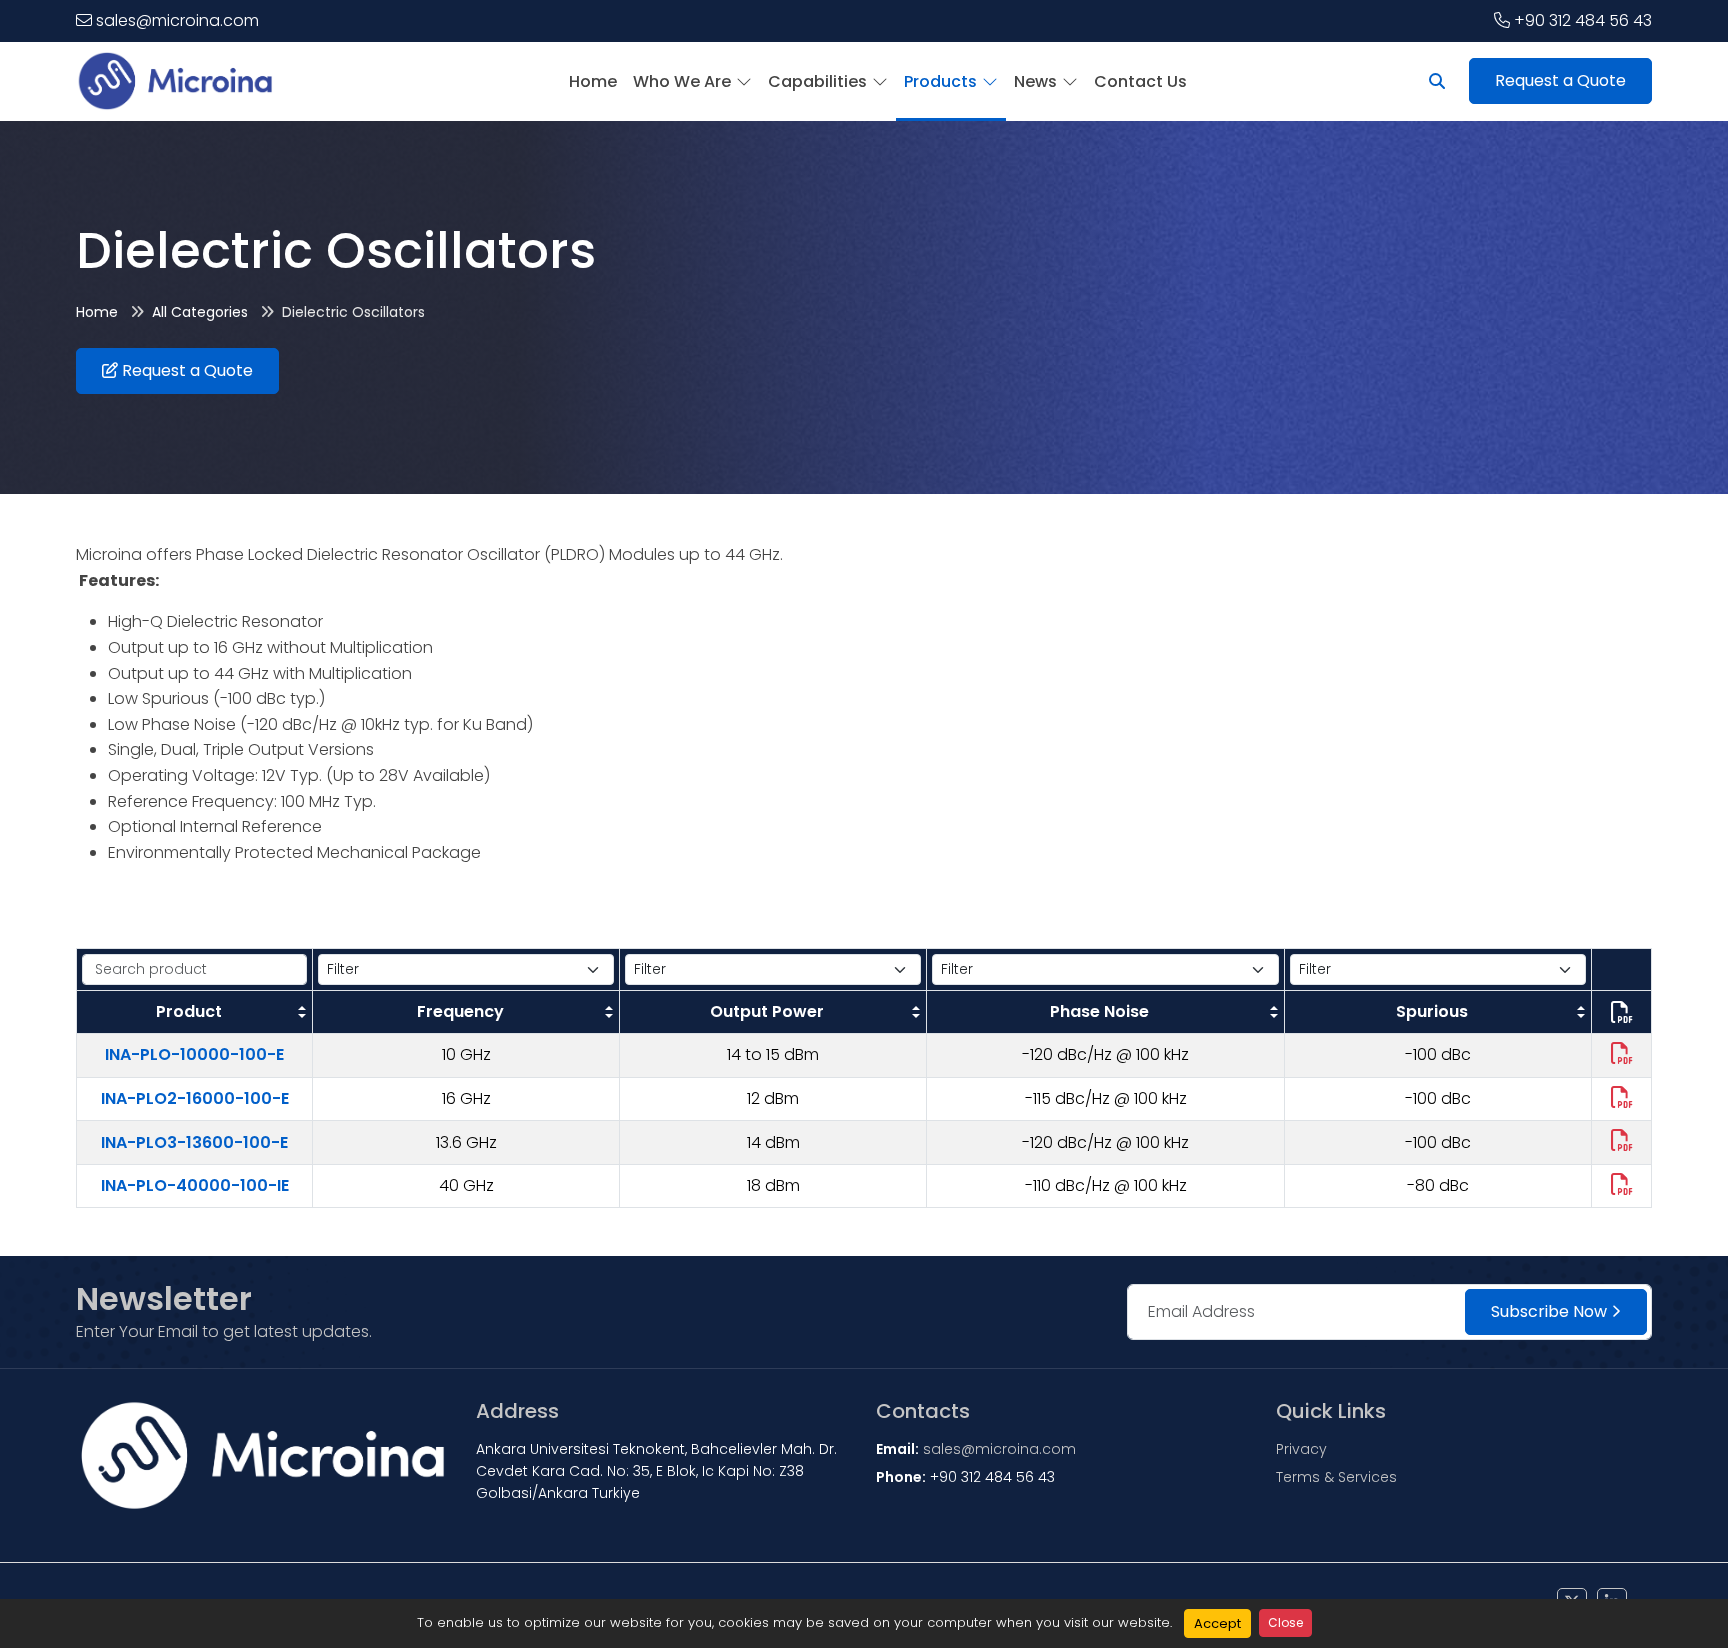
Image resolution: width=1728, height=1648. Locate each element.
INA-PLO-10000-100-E (194, 1054)
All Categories (200, 312)
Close (1285, 1622)
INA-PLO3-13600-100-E (194, 1142)
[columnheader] (195, 1012)
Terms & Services (1336, 1477)
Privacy (1301, 1449)
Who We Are (682, 81)
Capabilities (817, 81)
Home (593, 81)
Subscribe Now (1549, 1311)
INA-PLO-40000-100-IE (195, 1185)
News (1035, 81)
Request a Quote (1560, 80)
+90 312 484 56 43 (1583, 20)
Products (940, 81)
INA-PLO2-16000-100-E (195, 1098)
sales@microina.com (177, 20)
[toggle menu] (741, 82)
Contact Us (1140, 81)
